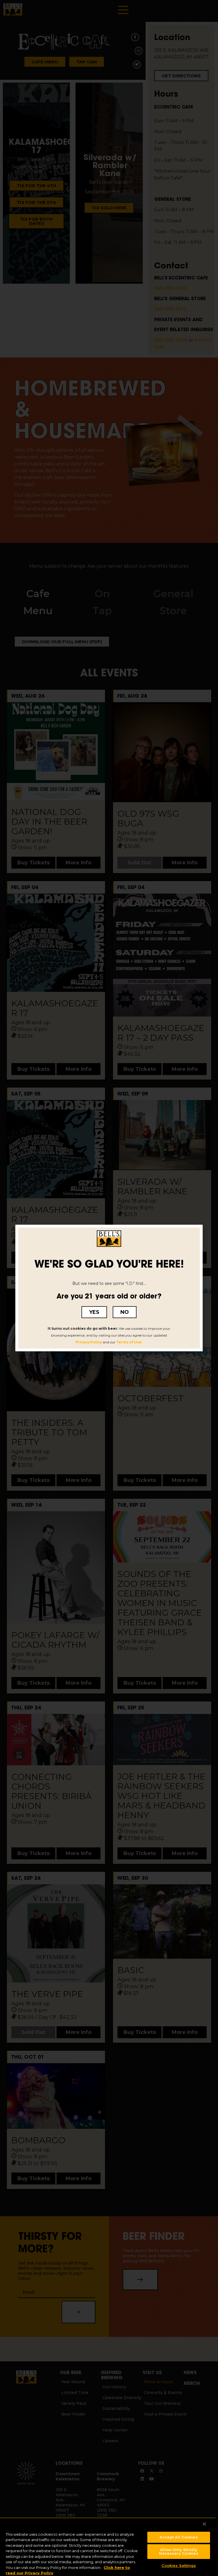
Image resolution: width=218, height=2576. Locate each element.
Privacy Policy (89, 1342)
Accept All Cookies (179, 2537)
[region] (108, 2547)
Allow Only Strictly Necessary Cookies (179, 2551)
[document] (109, 1288)
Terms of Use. (129, 1342)
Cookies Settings (179, 2565)
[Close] (204, 2524)
